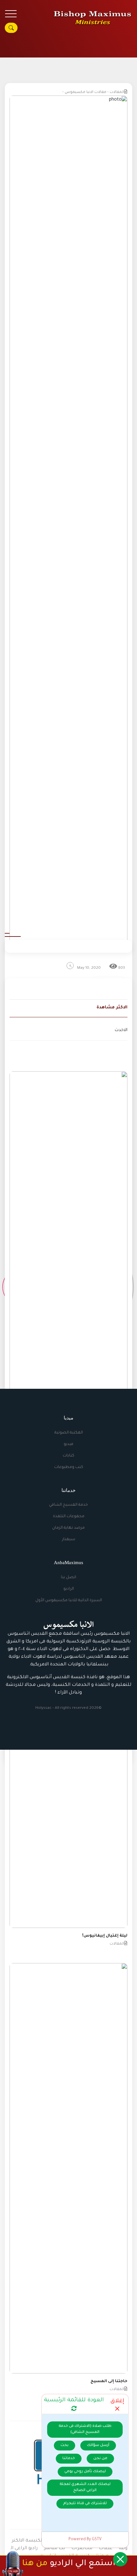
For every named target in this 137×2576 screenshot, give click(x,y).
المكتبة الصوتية (69, 1433)
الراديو (69, 1589)
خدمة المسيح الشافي (68, 1505)
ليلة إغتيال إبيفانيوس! (105, 1936)
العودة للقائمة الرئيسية (74, 2400)
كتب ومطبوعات (69, 1467)
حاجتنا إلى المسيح (109, 2381)
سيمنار (69, 1540)
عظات (106, 2549)
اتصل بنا (68, 1578)
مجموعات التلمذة (69, 1517)
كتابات (68, 1456)
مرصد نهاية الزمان (68, 1528)
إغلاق (117, 2401)
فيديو (68, 1444)
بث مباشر (54, 2549)
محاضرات (82, 2549)
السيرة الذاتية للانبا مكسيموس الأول (69, 1601)
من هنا (35, 2564)
